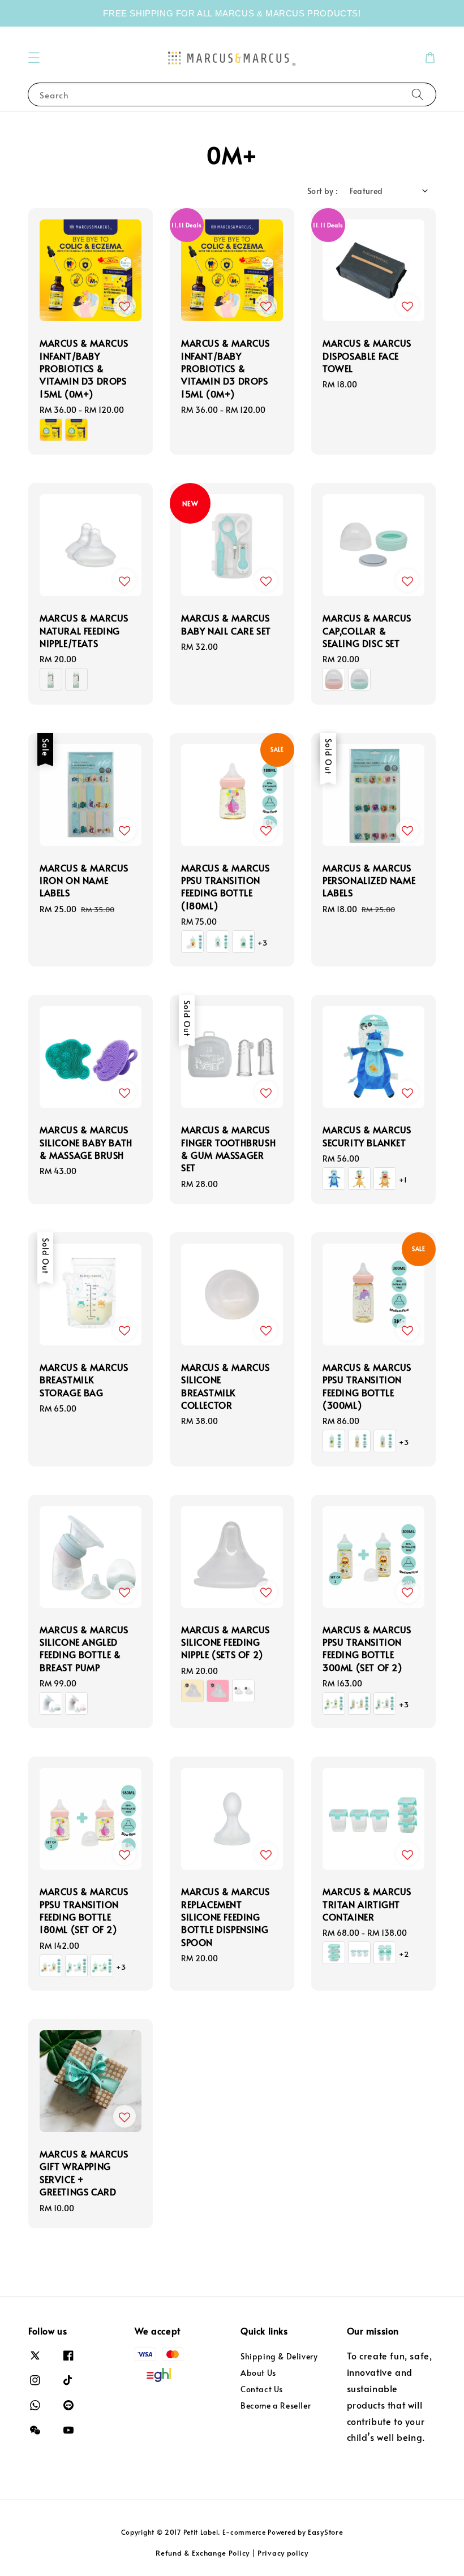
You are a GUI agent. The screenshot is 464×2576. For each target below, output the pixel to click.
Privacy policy (283, 2553)
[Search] (418, 94)
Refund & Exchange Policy (203, 2553)
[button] (34, 58)
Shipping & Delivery (279, 2357)
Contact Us (262, 2389)
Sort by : (323, 191)
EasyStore (325, 2532)
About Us (258, 2373)
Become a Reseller (276, 2405)
